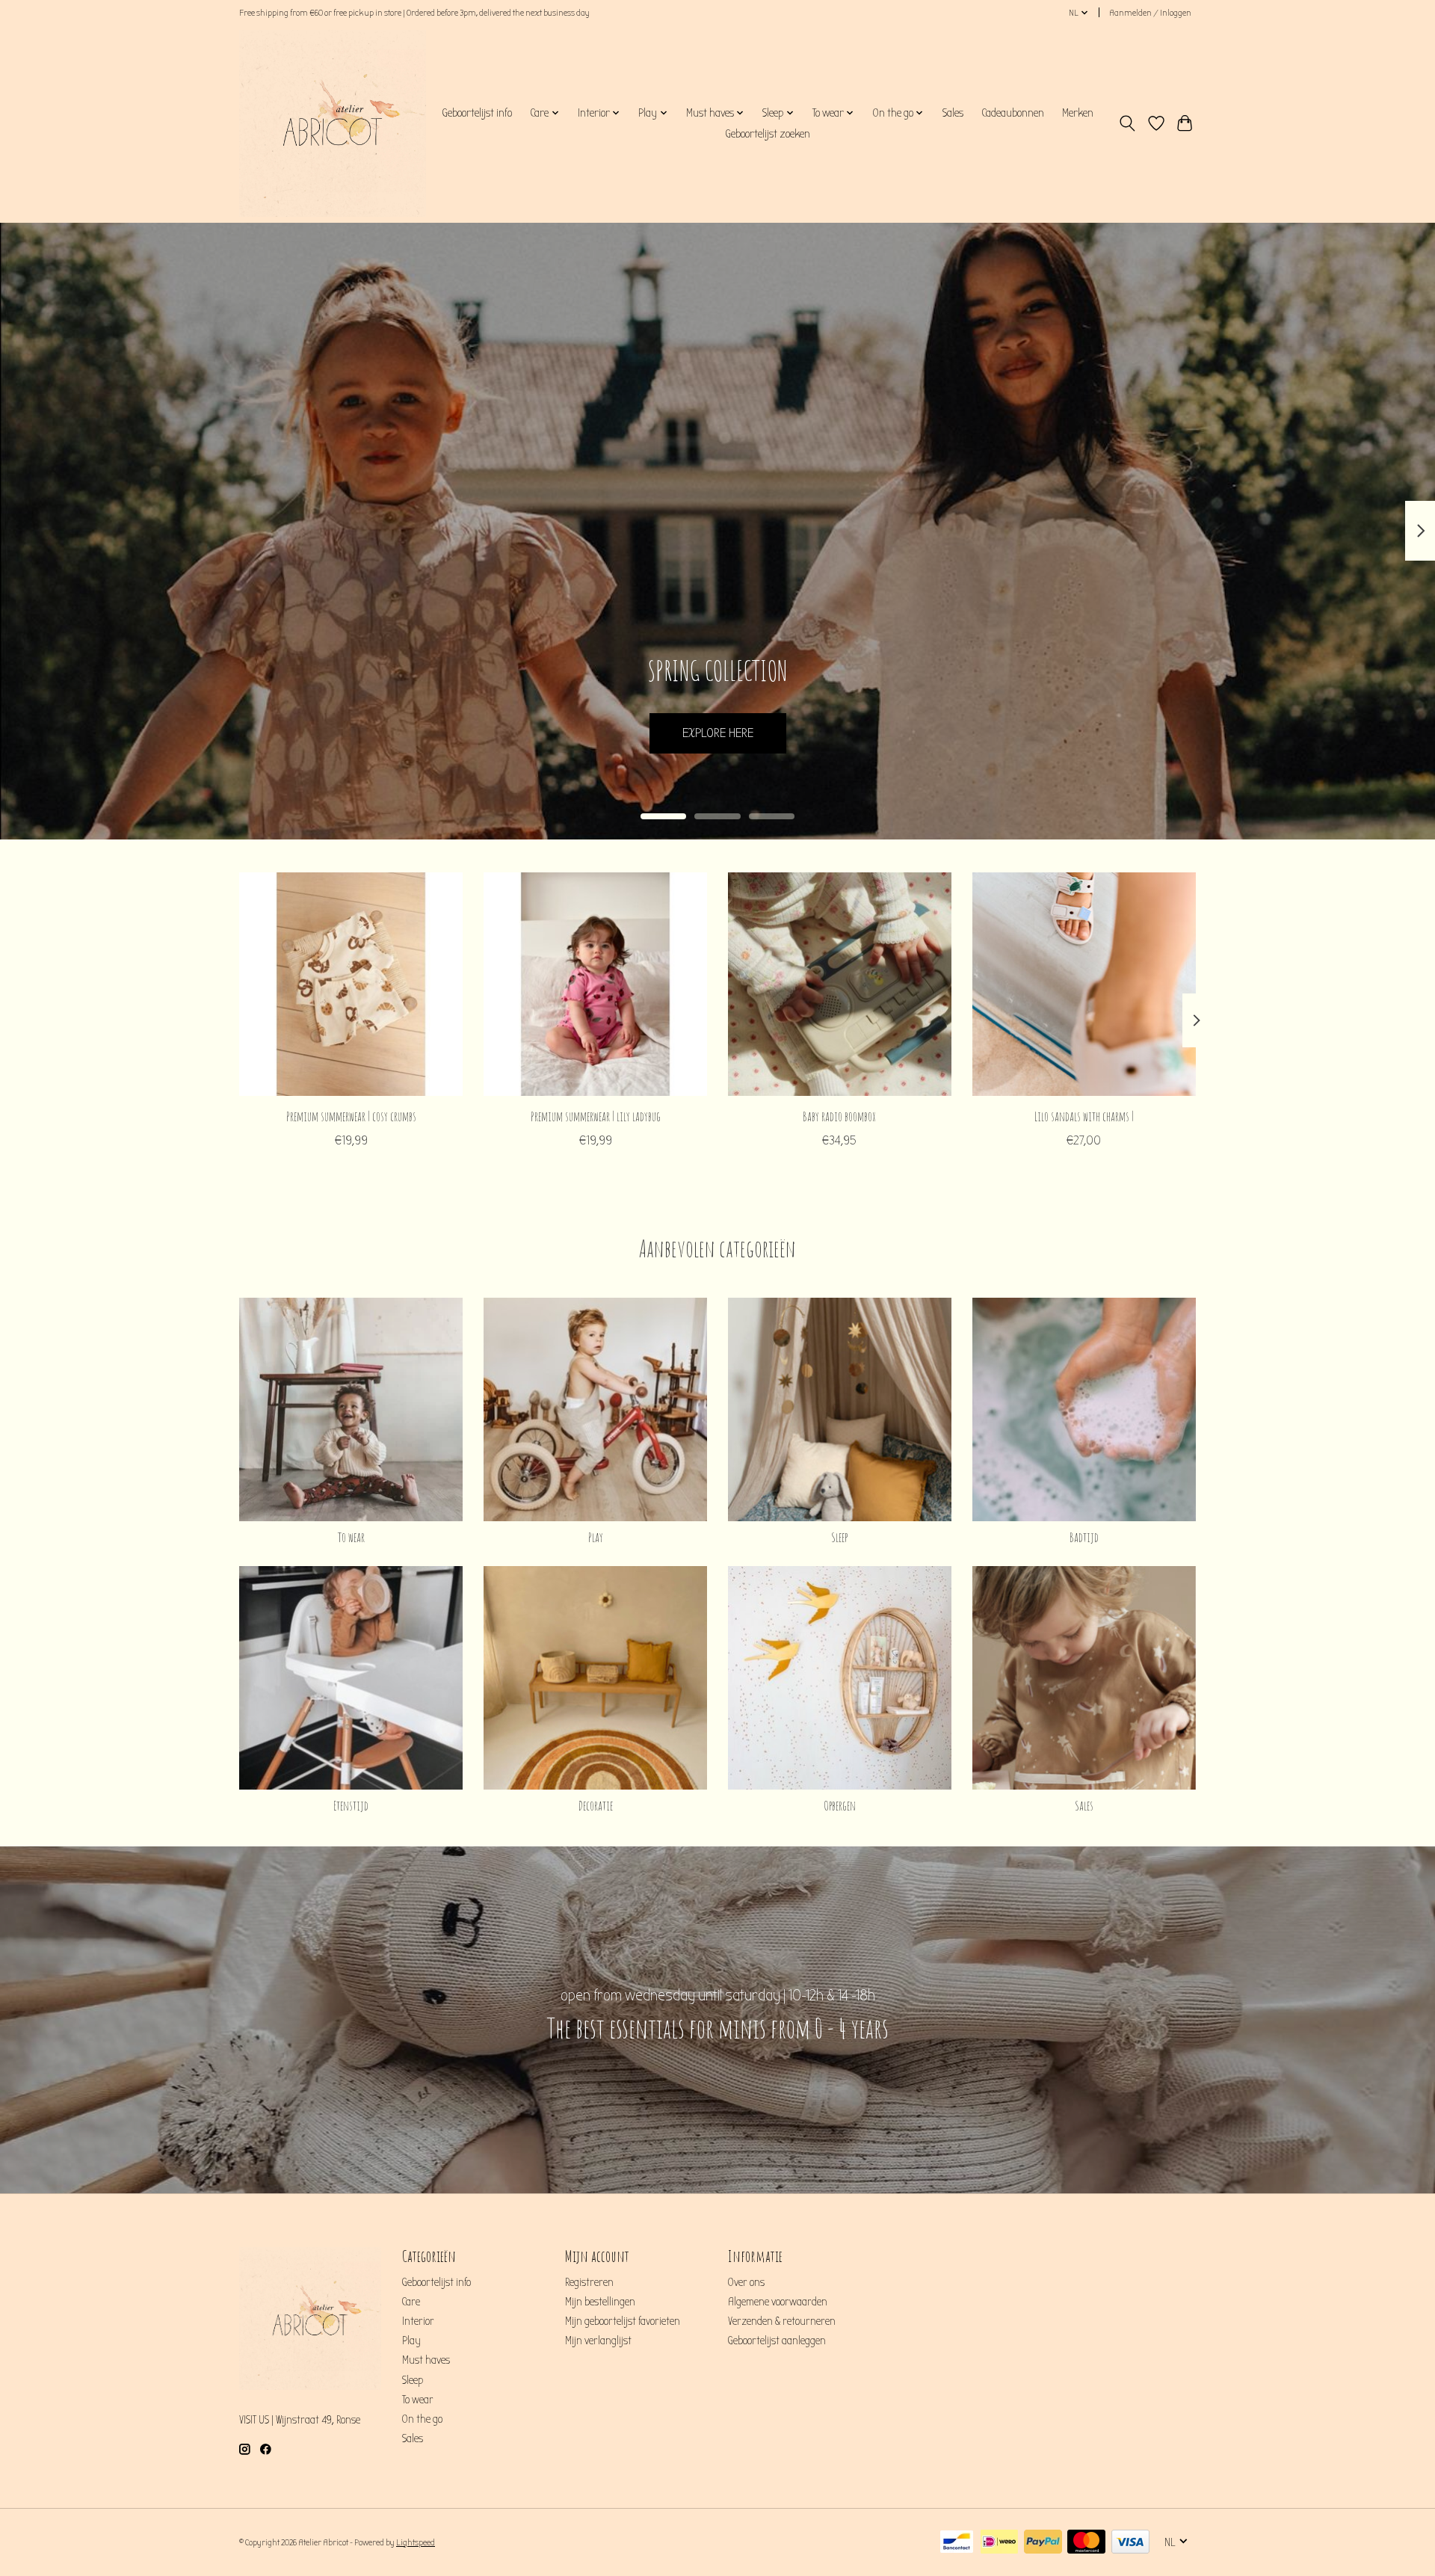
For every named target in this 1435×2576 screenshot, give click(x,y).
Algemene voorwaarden (778, 2302)
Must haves (426, 2360)
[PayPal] (1043, 2543)
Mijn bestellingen (600, 2302)
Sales (953, 113)
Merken (1078, 113)
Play (596, 1537)
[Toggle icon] (1127, 123)
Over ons (746, 2283)
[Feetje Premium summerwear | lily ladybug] (595, 984)
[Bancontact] (957, 2543)
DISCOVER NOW (717, 733)
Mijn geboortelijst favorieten (623, 2321)
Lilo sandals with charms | (1084, 1116)
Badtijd (1084, 1537)
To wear (351, 1537)
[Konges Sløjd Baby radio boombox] (840, 984)
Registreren (589, 2283)
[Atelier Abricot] (333, 123)
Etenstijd (351, 1805)
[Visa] (1130, 2543)
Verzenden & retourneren (782, 2321)
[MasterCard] (1086, 2543)
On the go (422, 2419)
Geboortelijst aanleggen (777, 2341)
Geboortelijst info (477, 113)
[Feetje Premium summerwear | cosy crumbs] (351, 984)
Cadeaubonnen (1013, 113)
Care (411, 2302)
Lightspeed (416, 2542)
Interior (418, 2321)
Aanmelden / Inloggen (1150, 13)
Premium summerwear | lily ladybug (596, 1116)
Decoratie (596, 1805)
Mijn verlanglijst (598, 2341)
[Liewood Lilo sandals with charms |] (1084, 984)
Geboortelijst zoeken (768, 134)
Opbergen (840, 1805)
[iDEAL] (999, 2543)
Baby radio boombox (839, 1116)
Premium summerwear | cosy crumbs (351, 1116)
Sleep (839, 1537)
